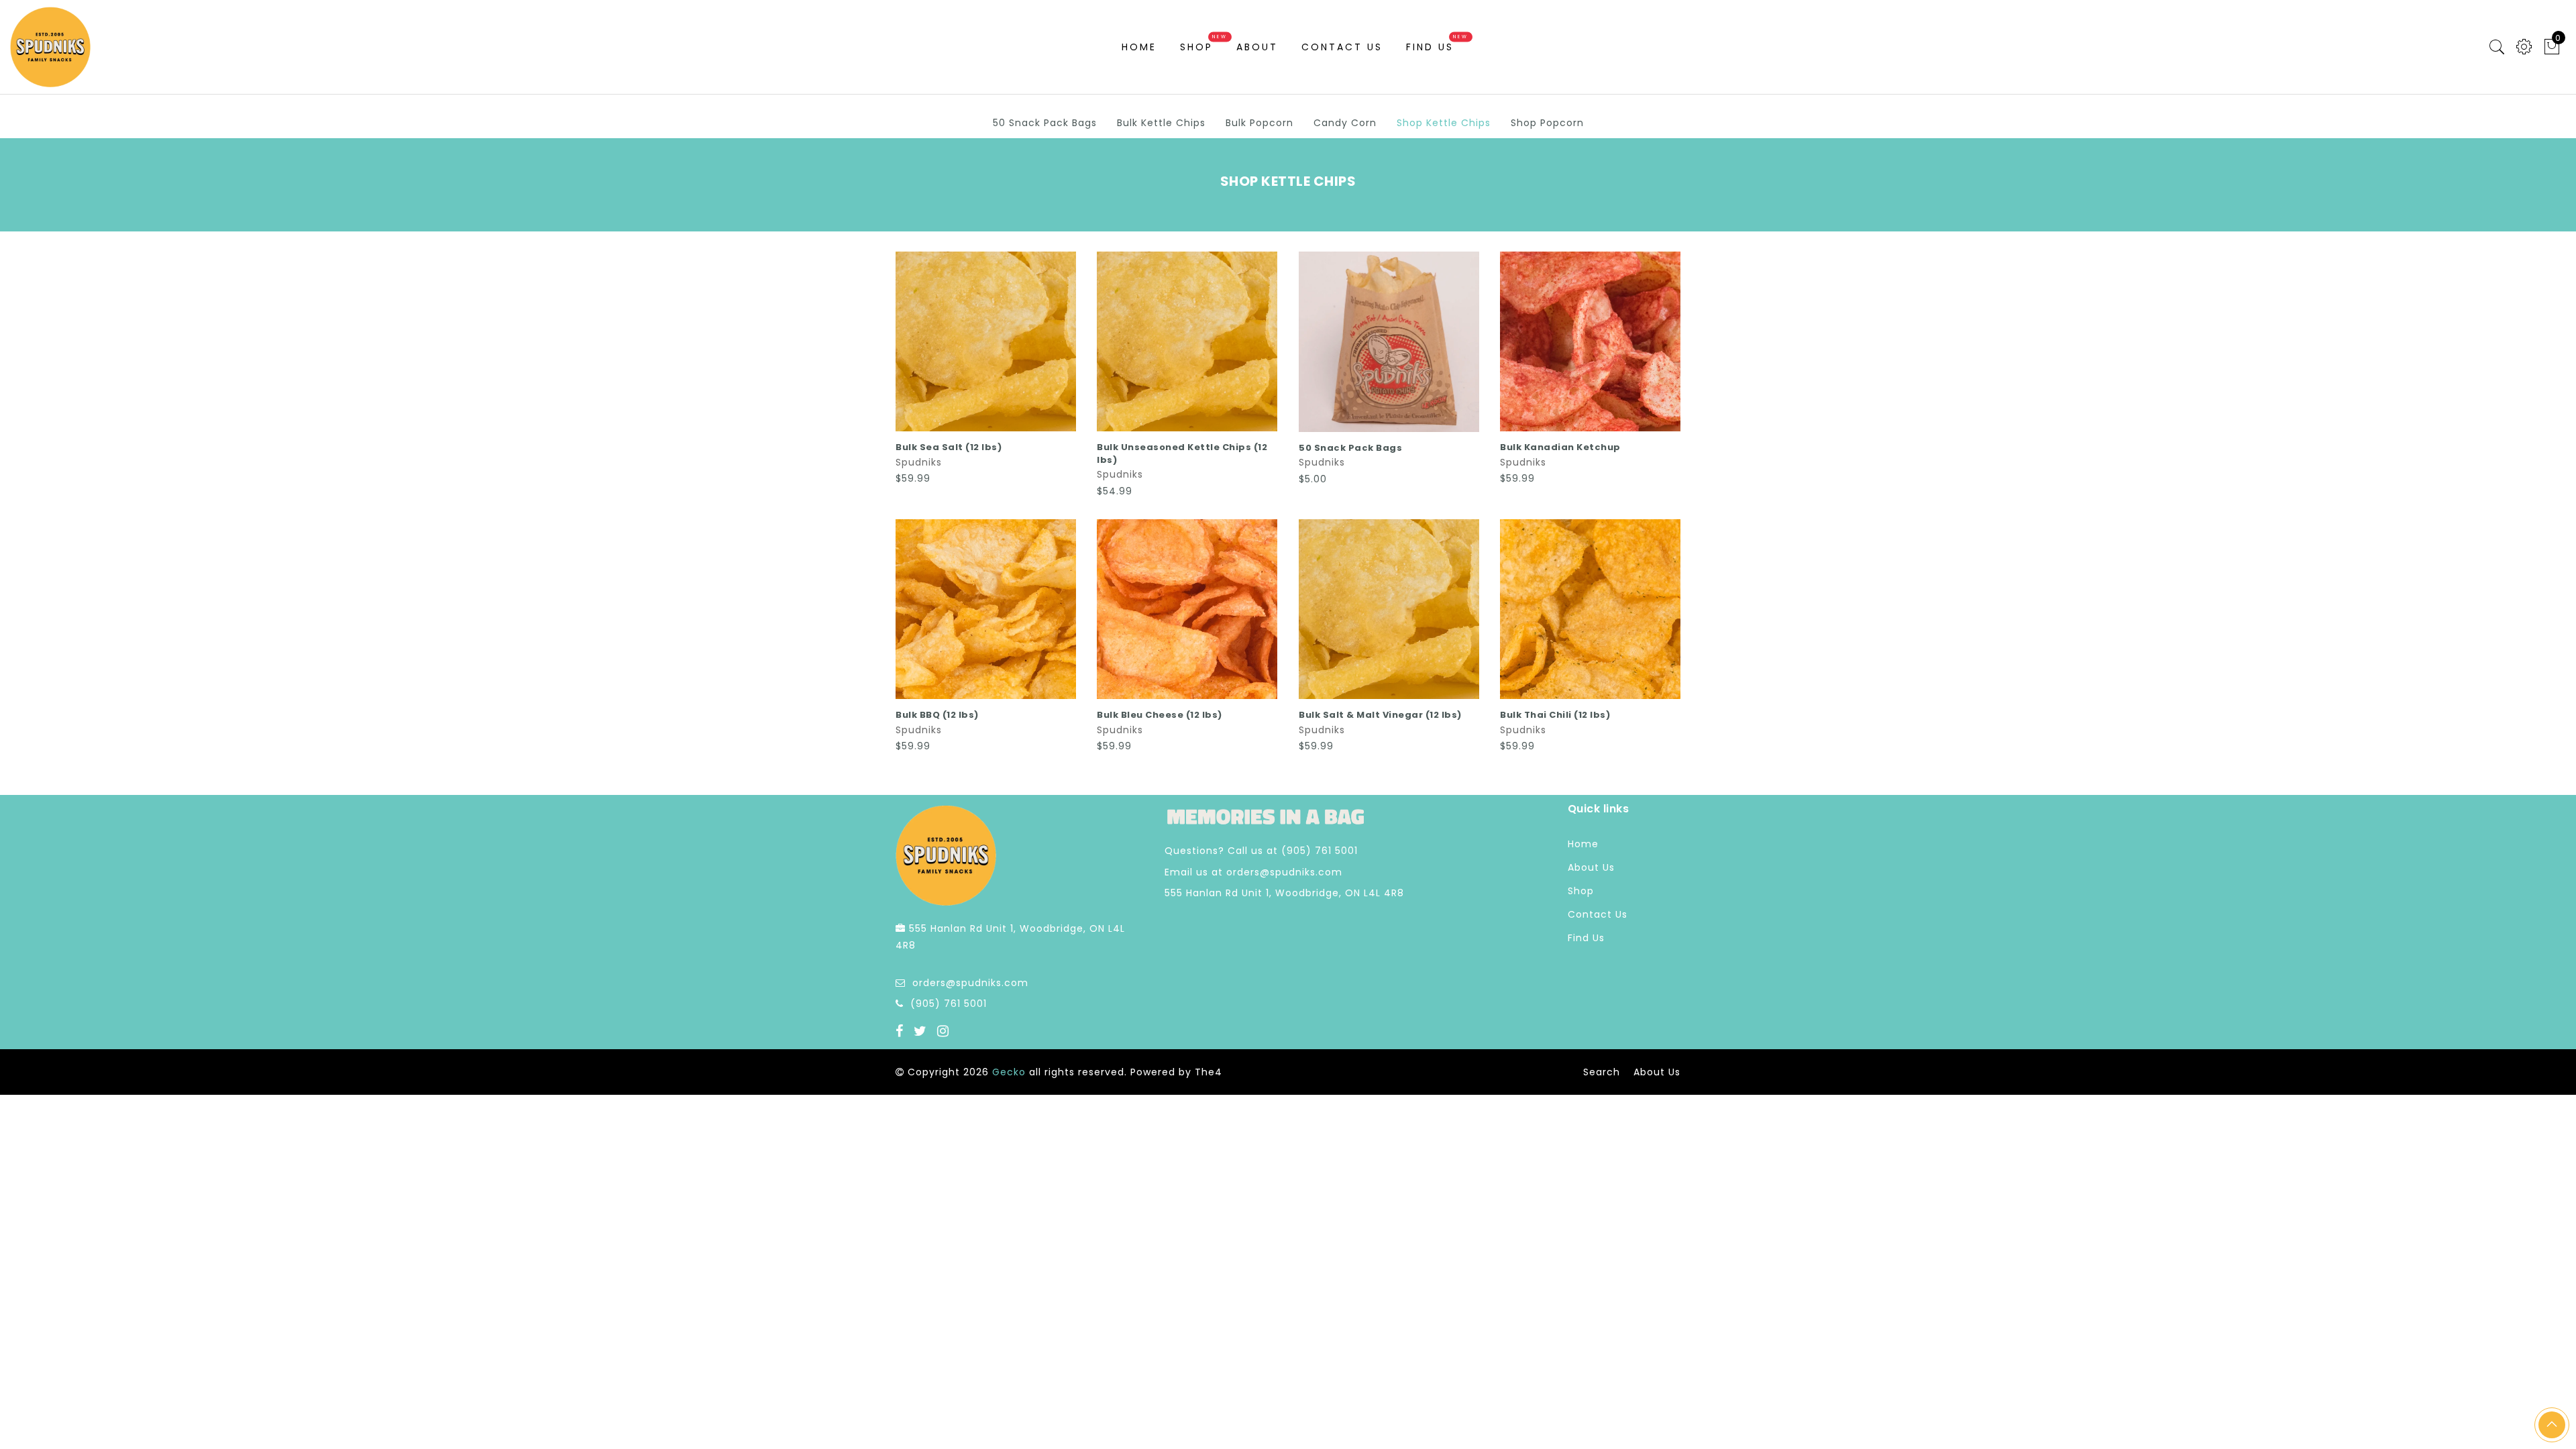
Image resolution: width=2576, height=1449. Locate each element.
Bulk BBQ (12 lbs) (937, 715)
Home (1583, 844)
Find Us (1430, 47)
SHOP (1196, 47)
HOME (1139, 47)
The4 (1209, 1072)
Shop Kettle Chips (1444, 123)
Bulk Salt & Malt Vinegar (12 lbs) (1380, 715)
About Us (1591, 867)
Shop (1581, 891)
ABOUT (1257, 47)
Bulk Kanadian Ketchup (1560, 447)
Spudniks (919, 462)
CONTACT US (1342, 47)
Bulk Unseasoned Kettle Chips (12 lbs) (1182, 453)
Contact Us (1598, 914)
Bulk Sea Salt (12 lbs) (949, 447)
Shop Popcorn (1547, 123)
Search (1602, 1072)
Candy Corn (1345, 123)
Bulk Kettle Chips (1161, 123)
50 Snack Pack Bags (1045, 123)
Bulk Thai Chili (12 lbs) (1555, 715)
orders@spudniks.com (970, 983)
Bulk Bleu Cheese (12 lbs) (1160, 715)
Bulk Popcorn (1259, 123)
